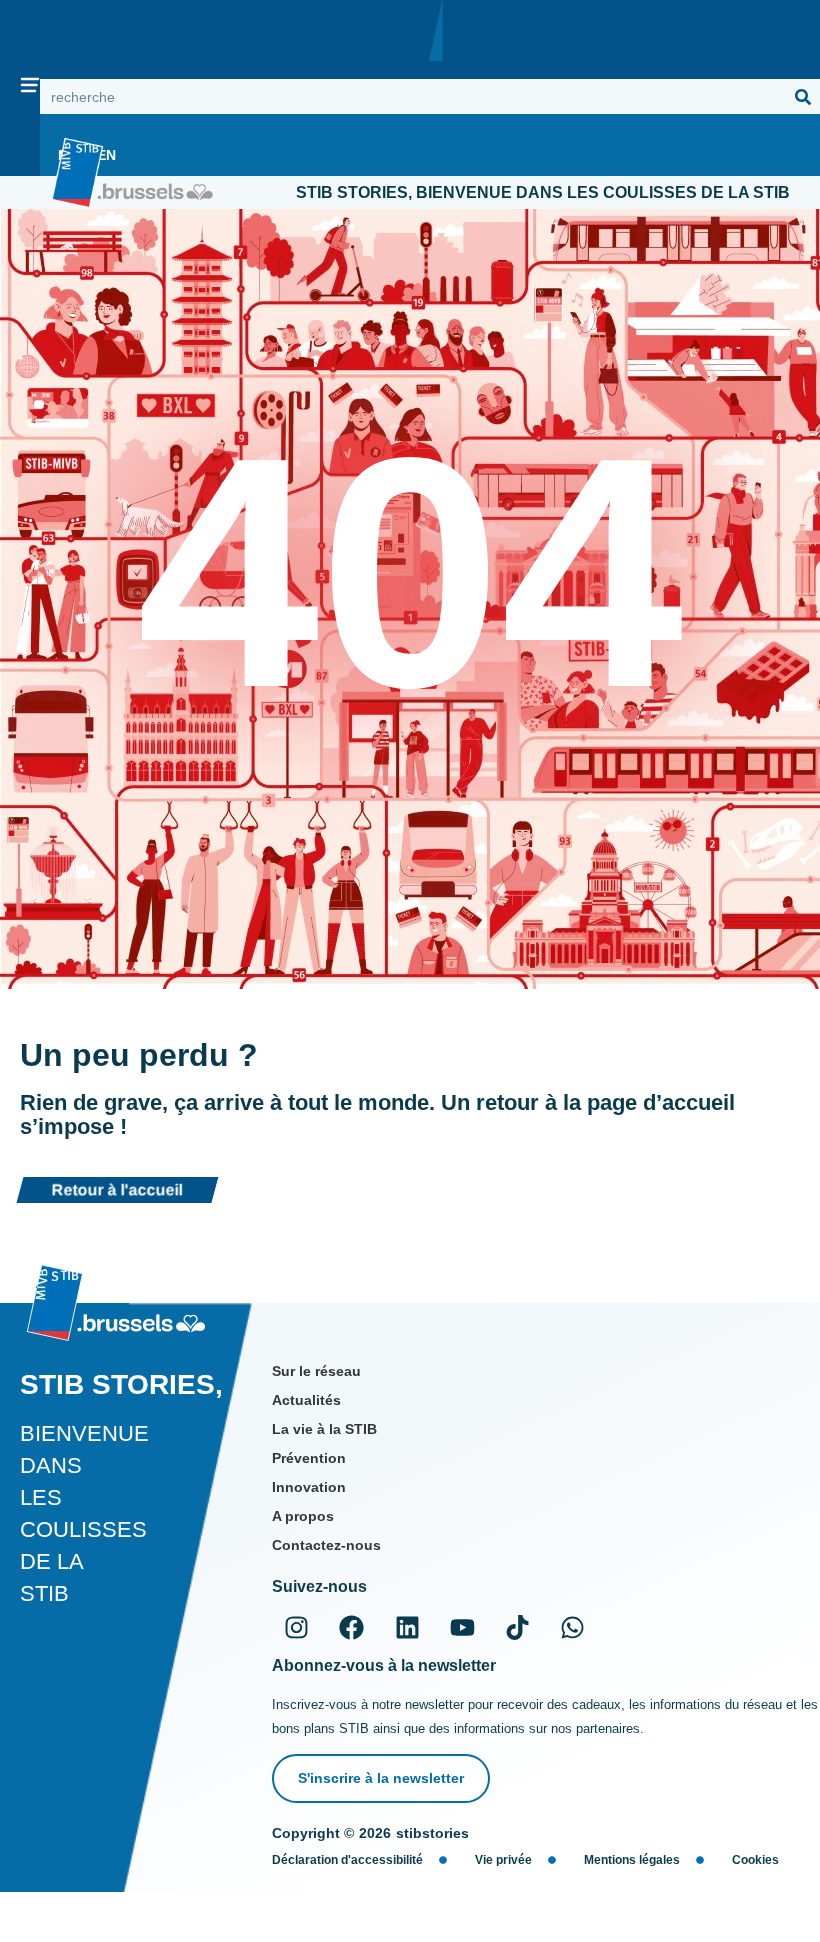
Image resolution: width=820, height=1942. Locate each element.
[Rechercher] (802, 96)
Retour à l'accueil (117, 1189)
